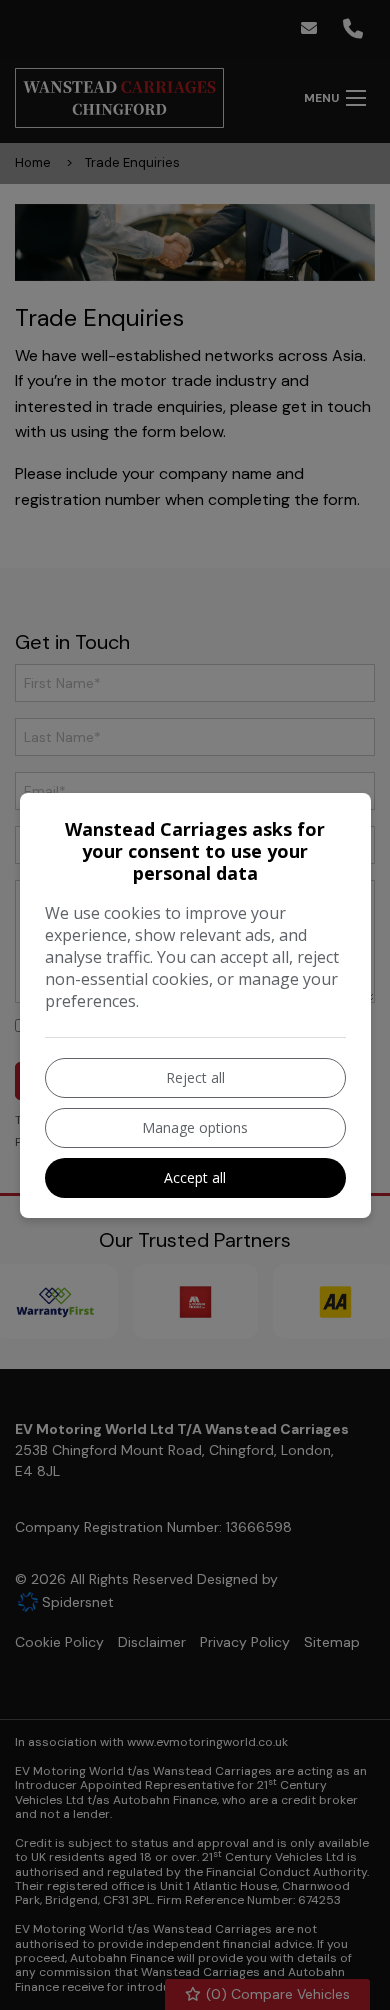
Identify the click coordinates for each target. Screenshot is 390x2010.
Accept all (195, 1177)
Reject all (195, 1077)
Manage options (195, 1127)
